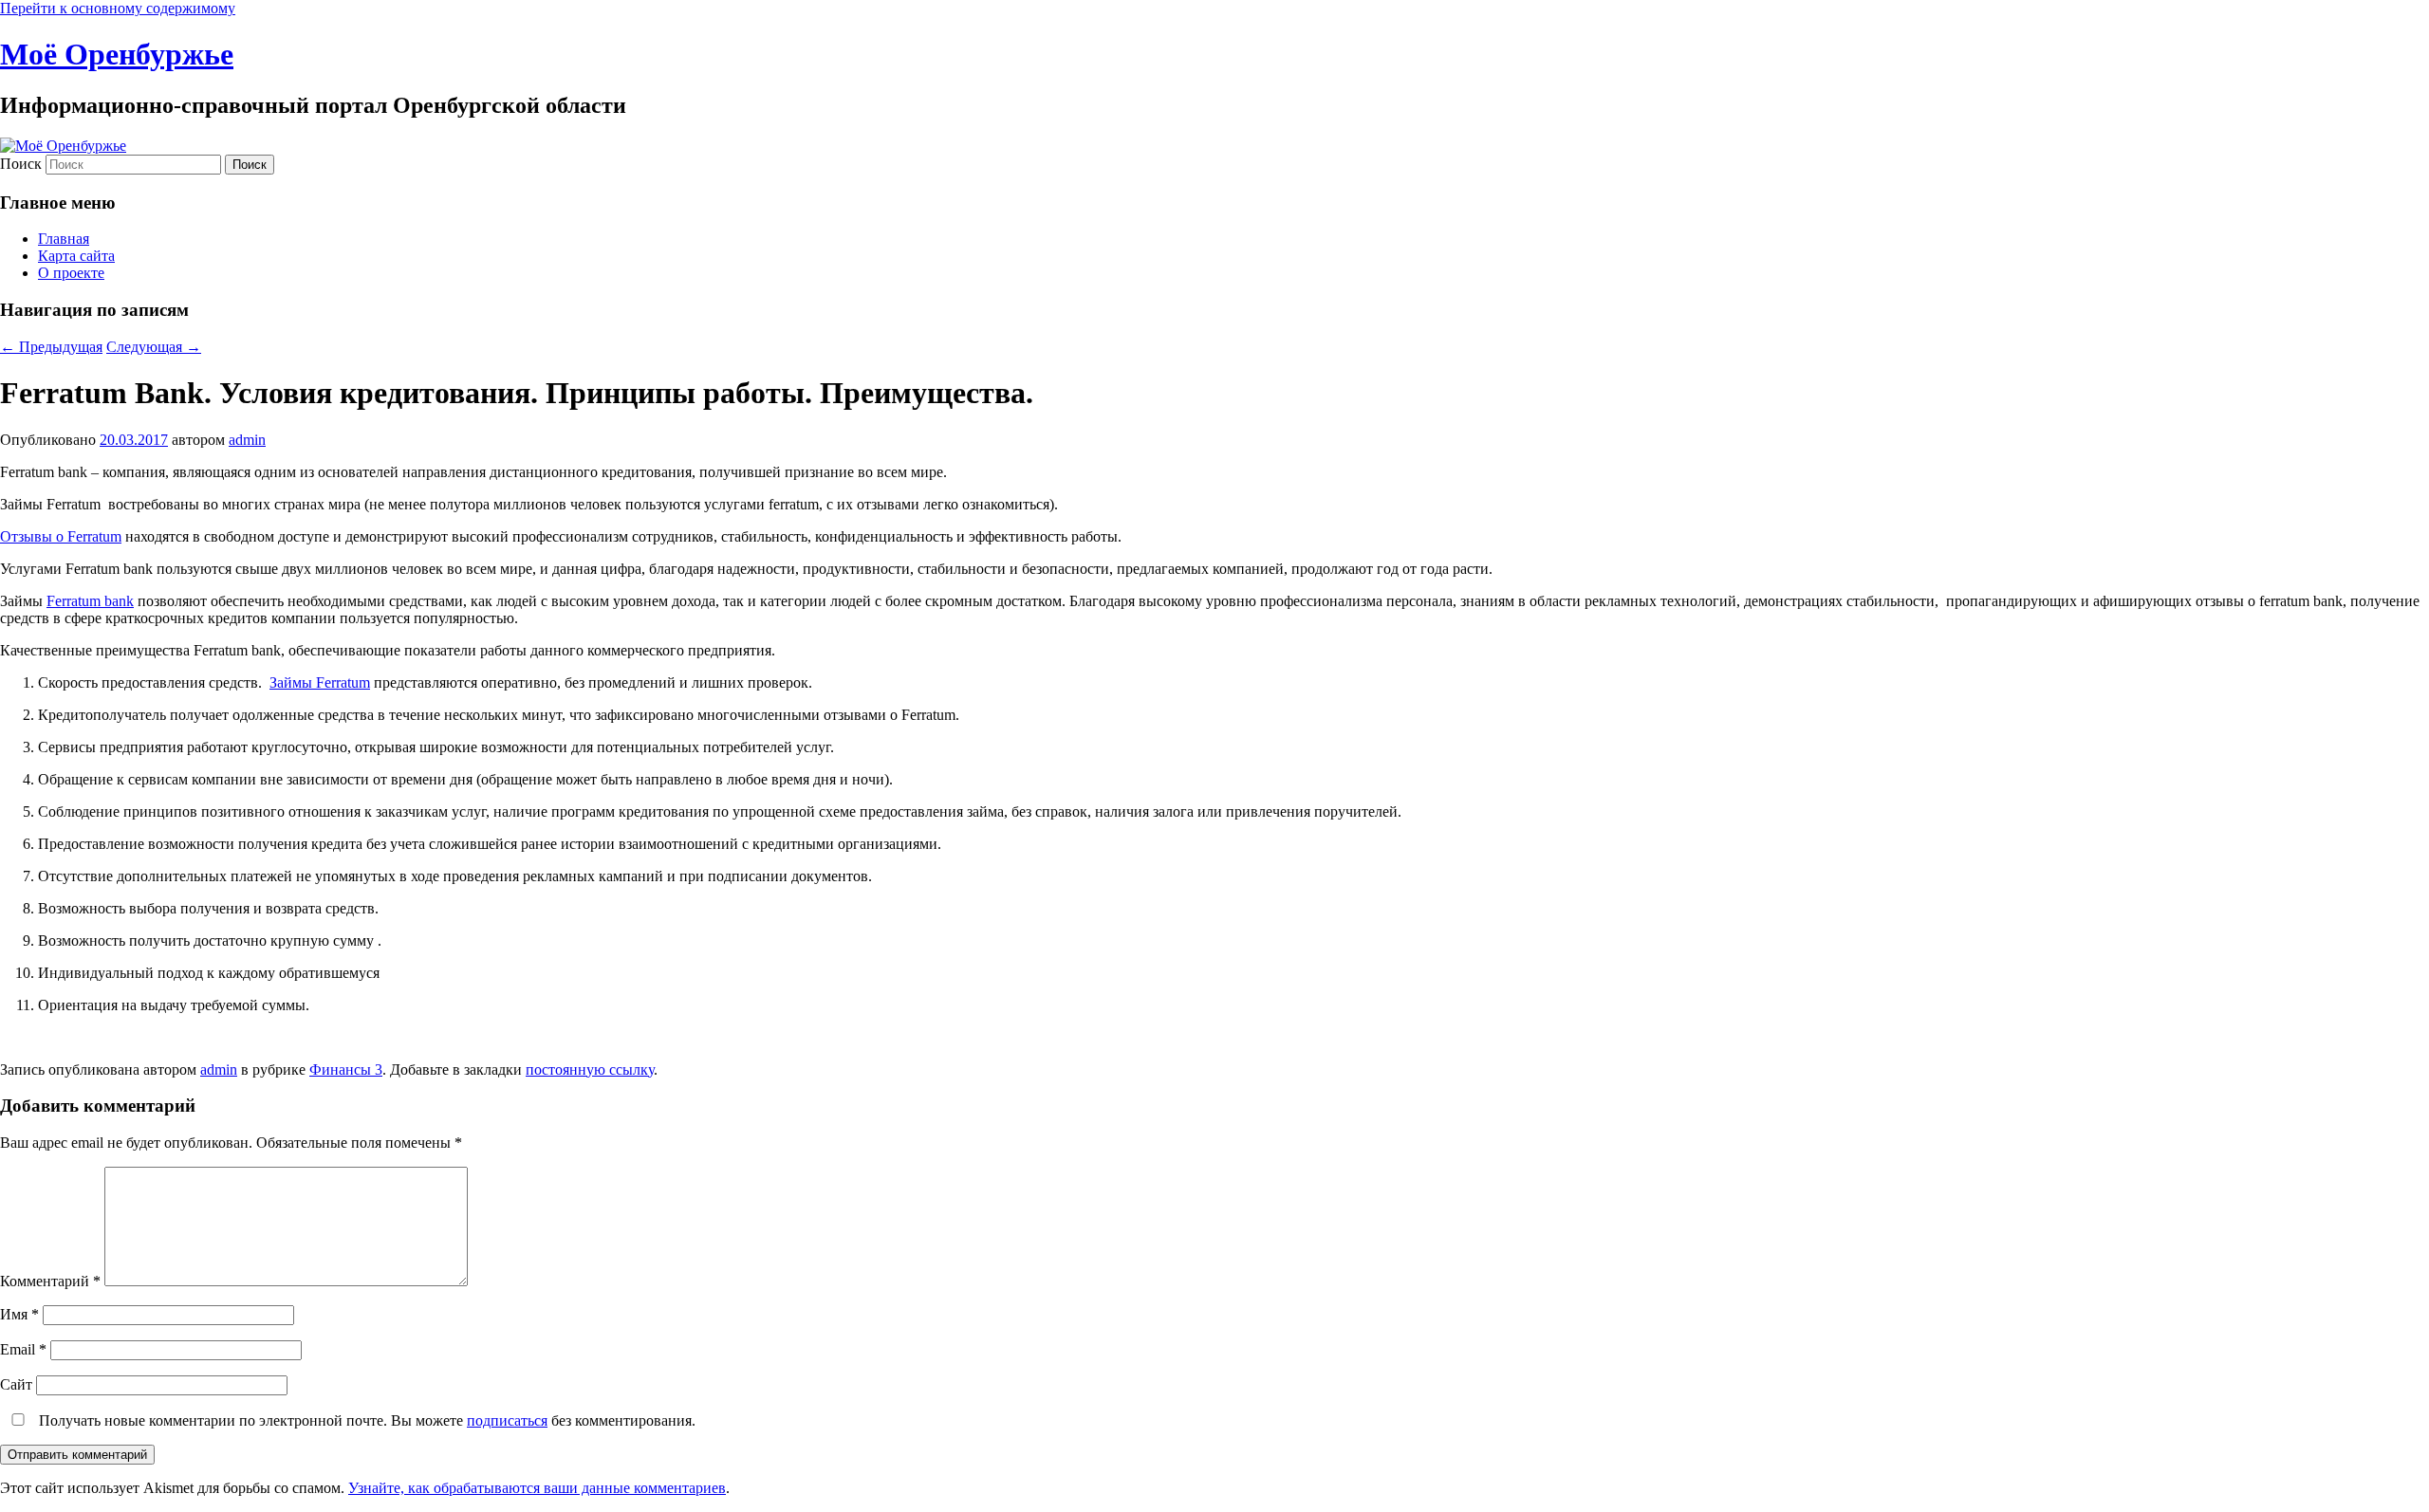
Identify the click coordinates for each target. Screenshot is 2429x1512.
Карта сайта (76, 256)
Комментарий (50, 1281)
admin (247, 440)
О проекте (71, 273)
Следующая (154, 347)
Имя (19, 1314)
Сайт (16, 1384)
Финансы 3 (346, 1069)
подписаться (507, 1420)
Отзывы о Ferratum (61, 536)
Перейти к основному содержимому (118, 8)
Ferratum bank (90, 601)
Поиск (21, 164)
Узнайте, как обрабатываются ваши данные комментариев (537, 1488)
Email (23, 1349)
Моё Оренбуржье (117, 54)
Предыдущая (51, 347)
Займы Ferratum (320, 682)
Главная (64, 239)
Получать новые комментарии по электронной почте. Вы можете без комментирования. (365, 1420)
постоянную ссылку (590, 1069)
